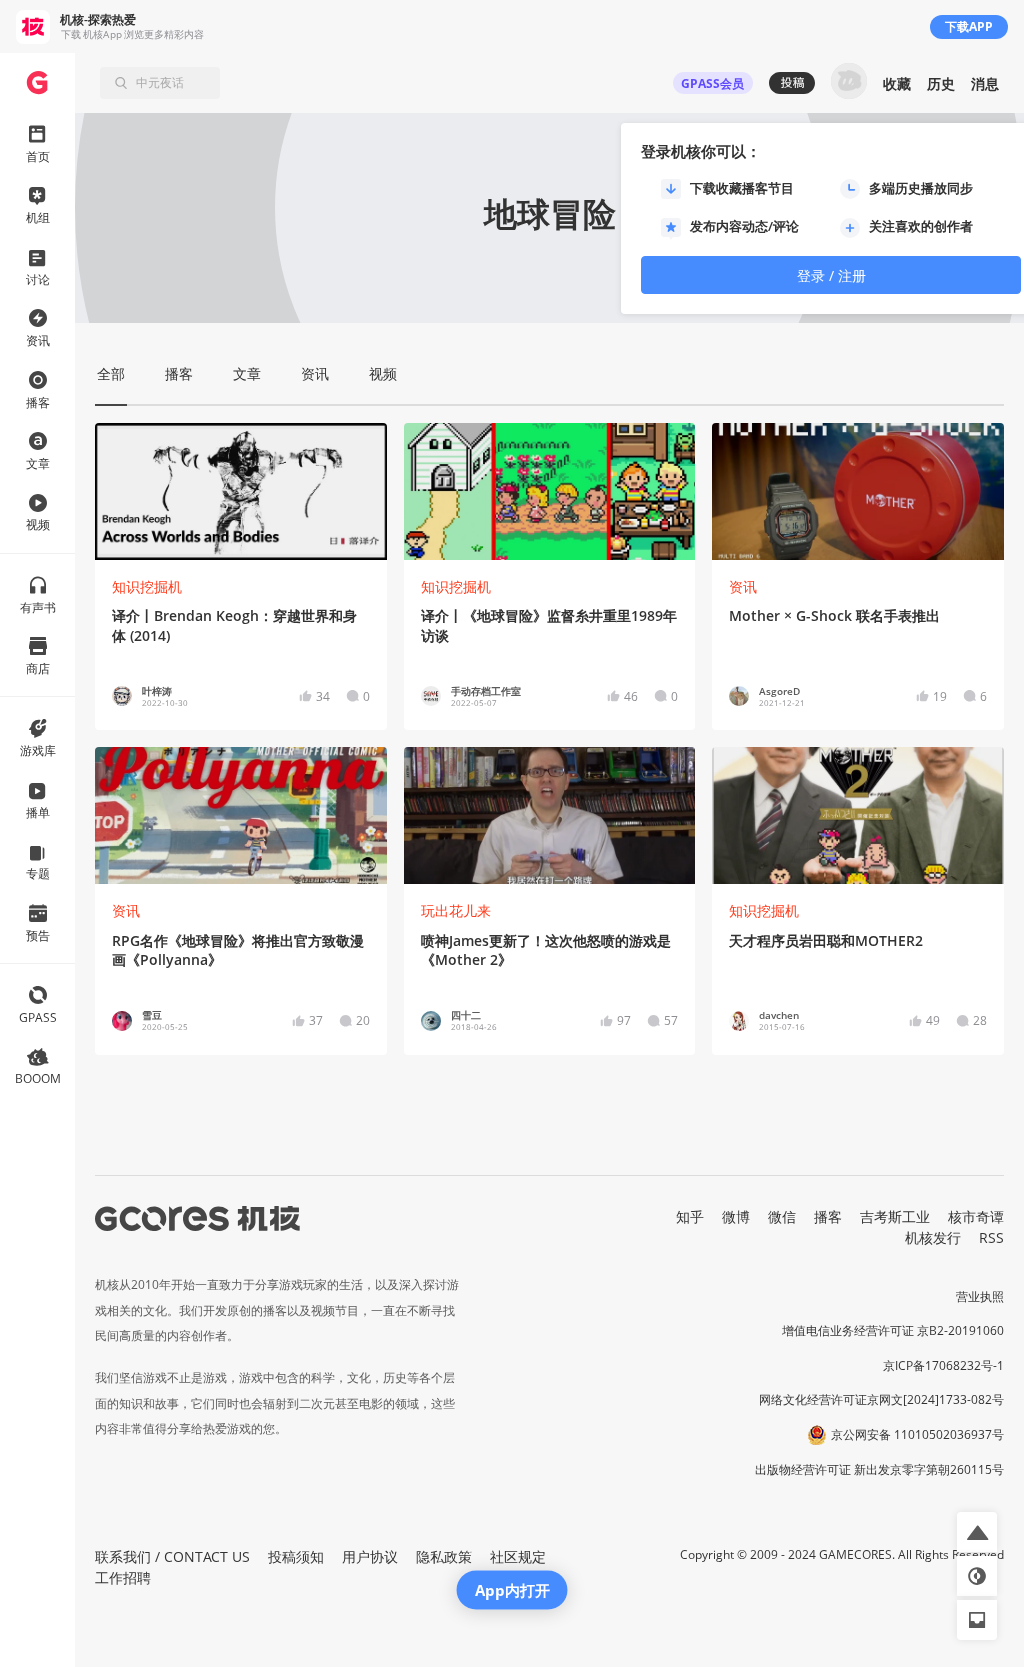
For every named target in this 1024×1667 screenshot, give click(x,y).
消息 (985, 83)
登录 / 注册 (831, 275)
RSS (991, 1237)
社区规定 (518, 1556)
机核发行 (933, 1237)
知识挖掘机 (147, 586)
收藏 (897, 83)
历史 (941, 83)
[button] (977, 1532)
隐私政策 (444, 1556)
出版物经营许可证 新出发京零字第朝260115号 (879, 1469)
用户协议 (370, 1556)
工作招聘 (123, 1577)
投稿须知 (296, 1556)
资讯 (743, 586)
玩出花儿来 (456, 910)
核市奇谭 (976, 1216)
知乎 (690, 1216)
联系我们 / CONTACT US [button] (172, 1556)
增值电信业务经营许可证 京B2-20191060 (893, 1330)
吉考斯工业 (895, 1216)
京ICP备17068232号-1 (943, 1365)
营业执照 (980, 1296)
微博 (736, 1216)
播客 (828, 1216)
